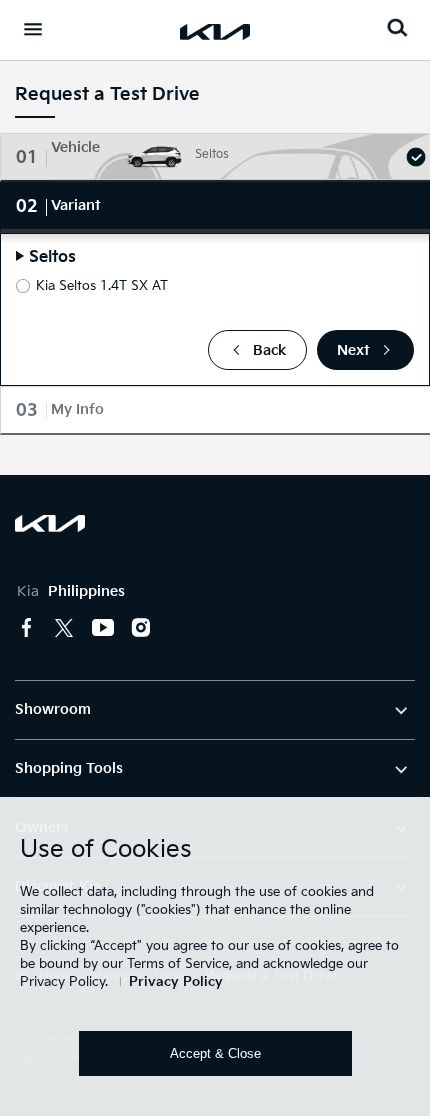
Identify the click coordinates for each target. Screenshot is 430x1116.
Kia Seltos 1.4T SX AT (102, 286)
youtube (103, 628)
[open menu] (33, 29)
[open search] (397, 27)
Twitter (65, 628)
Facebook (27, 628)
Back (269, 350)
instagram (141, 628)
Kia (71, 591)
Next (353, 350)
